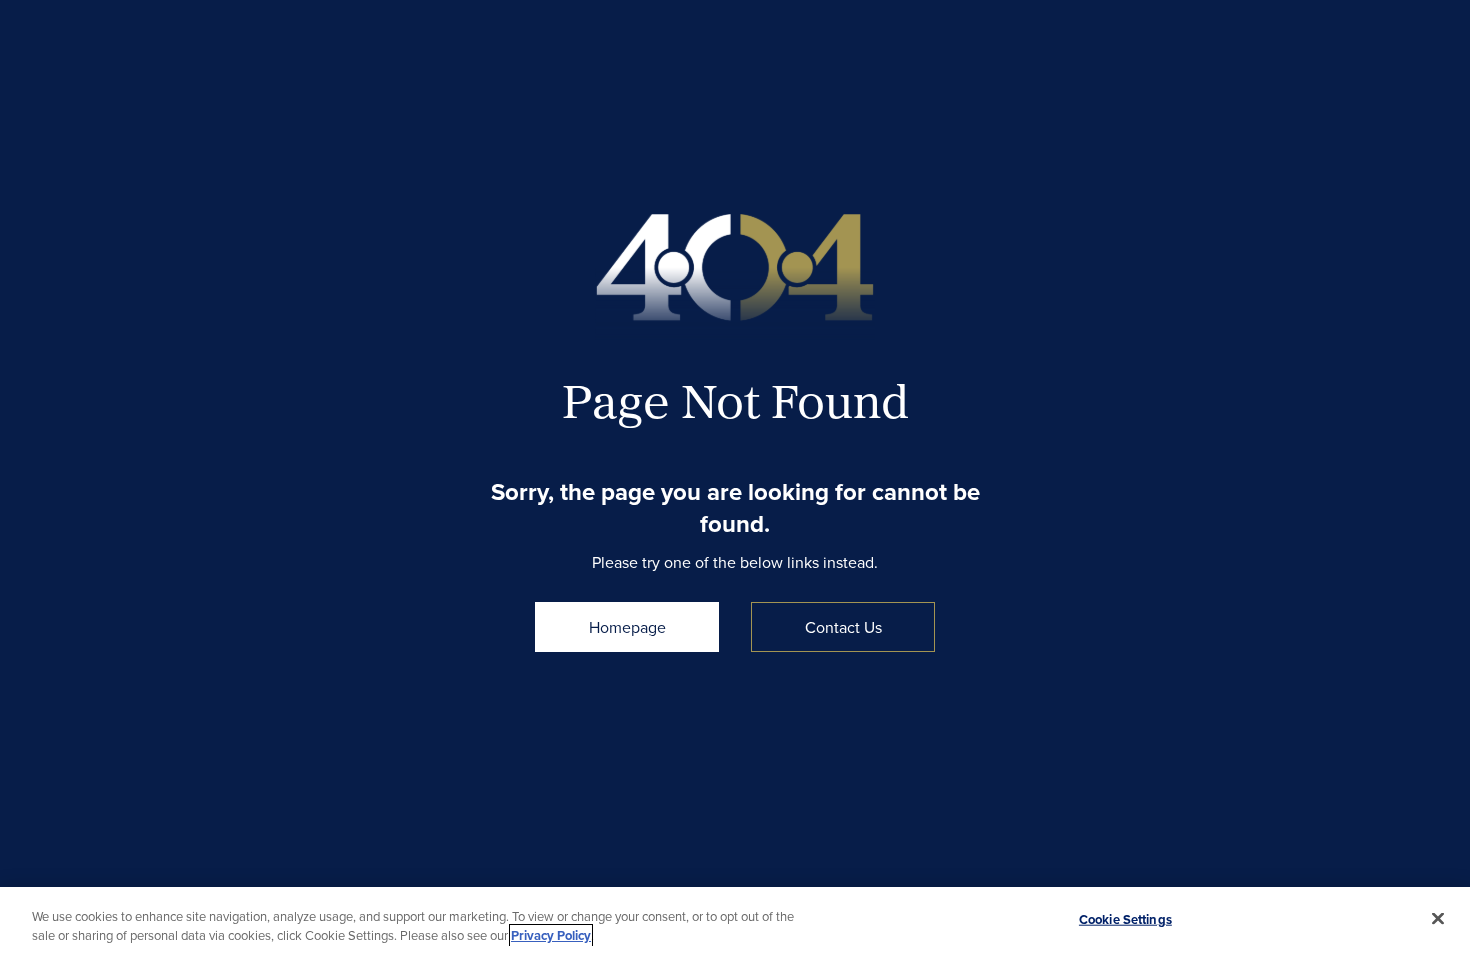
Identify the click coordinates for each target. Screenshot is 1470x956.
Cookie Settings (1125, 919)
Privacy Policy (551, 935)
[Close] (1438, 919)
